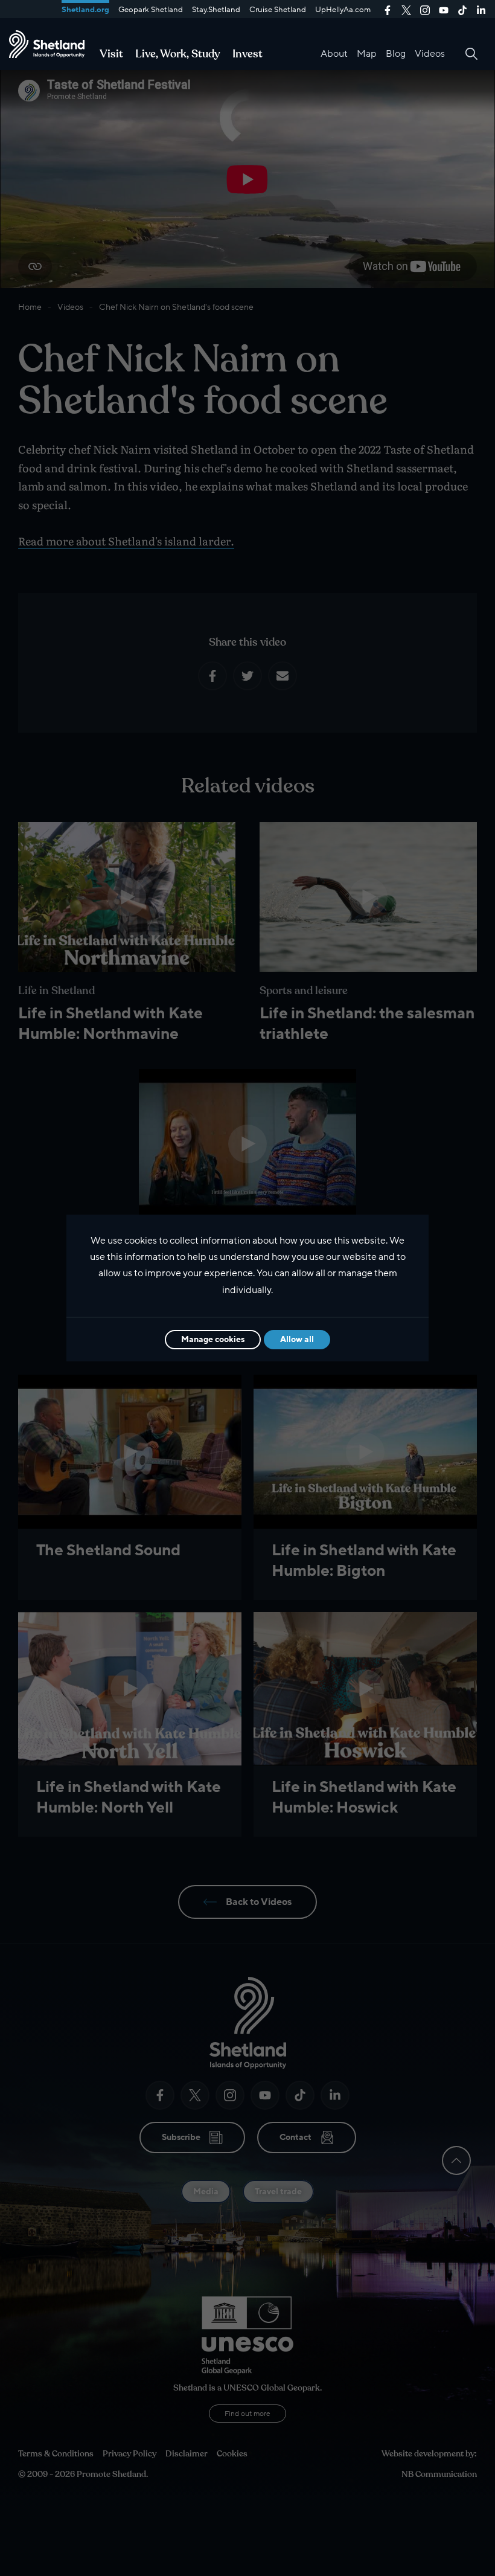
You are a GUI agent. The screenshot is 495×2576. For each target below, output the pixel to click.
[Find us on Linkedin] (481, 9)
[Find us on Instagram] (425, 9)
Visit (111, 54)
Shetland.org (85, 10)
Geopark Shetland (151, 10)
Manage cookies (213, 1339)
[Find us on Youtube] (444, 9)
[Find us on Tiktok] (462, 9)
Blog (396, 54)
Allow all (297, 1339)
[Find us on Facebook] (388, 9)
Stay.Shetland (216, 10)
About (334, 54)
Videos (430, 54)
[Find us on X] (406, 9)
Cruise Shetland (278, 10)
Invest (247, 54)
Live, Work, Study (178, 54)
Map (367, 54)
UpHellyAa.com (343, 10)
